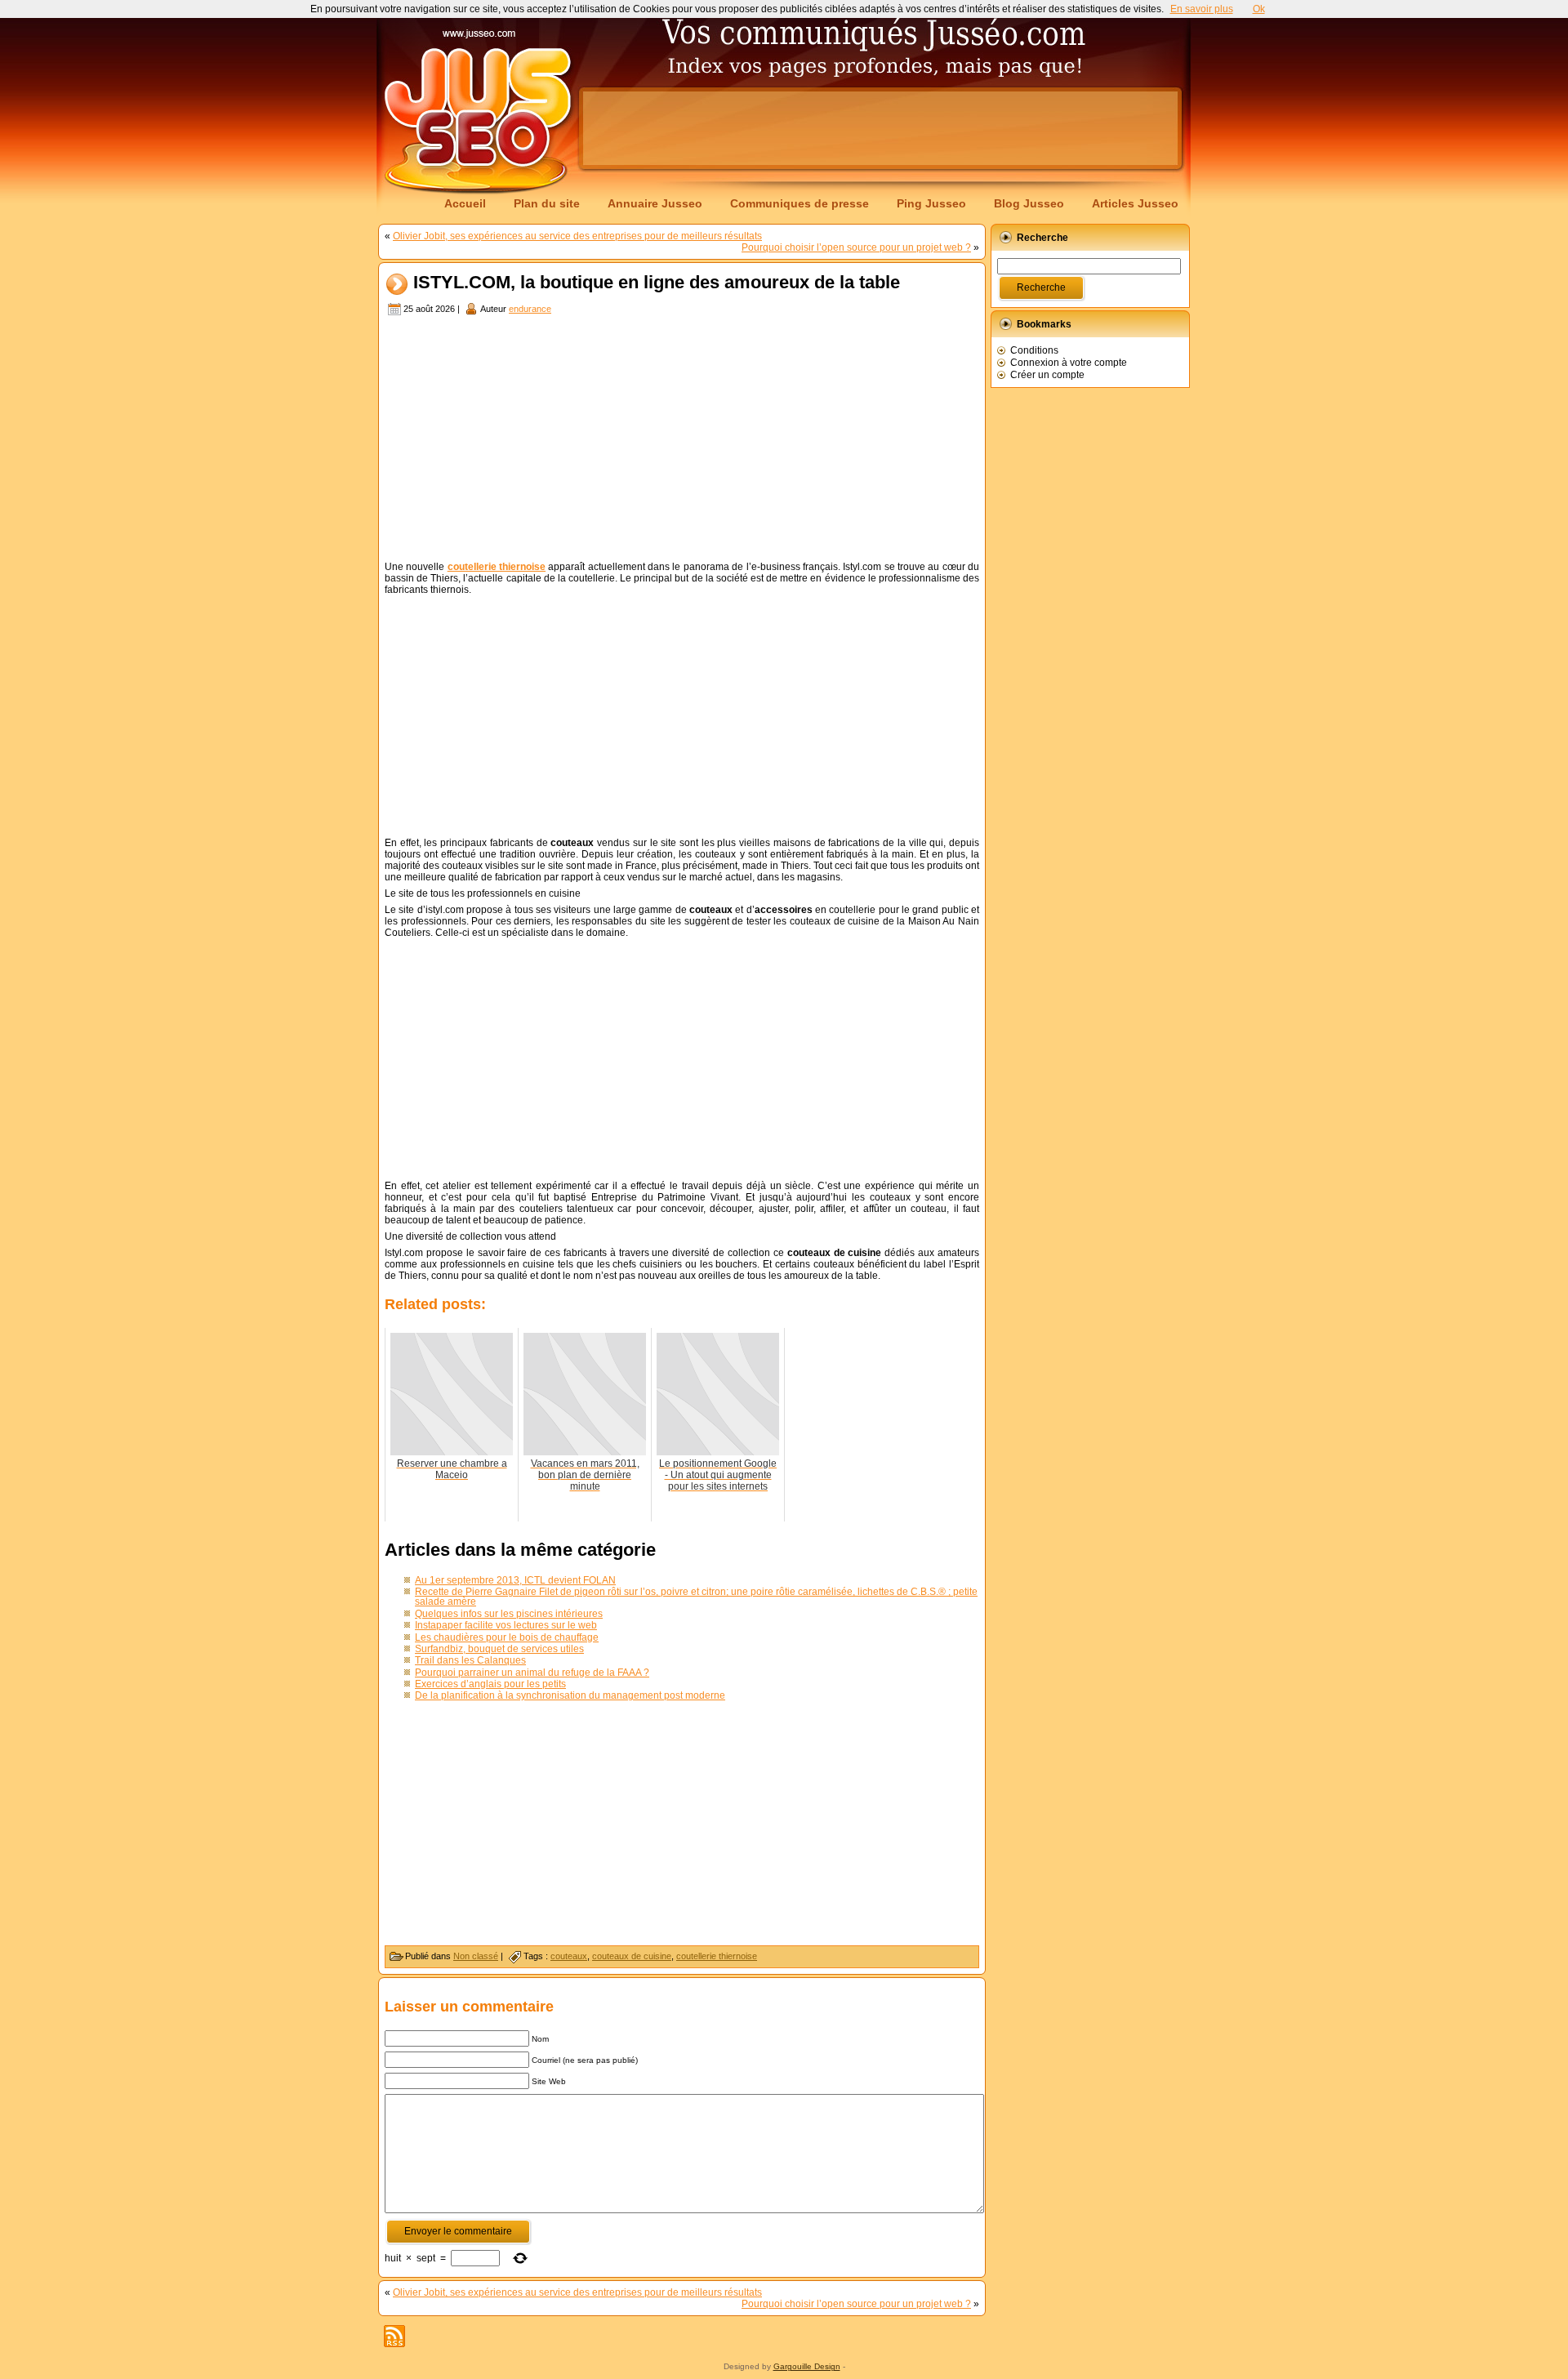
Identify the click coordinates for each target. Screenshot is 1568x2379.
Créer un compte (1047, 375)
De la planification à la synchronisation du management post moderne (570, 1695)
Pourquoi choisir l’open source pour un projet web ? (856, 247)
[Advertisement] (880, 128)
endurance (530, 309)
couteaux (569, 1956)
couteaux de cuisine (632, 1956)
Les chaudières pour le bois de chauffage (507, 1637)
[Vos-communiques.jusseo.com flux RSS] (394, 2336)
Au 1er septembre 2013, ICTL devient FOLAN (515, 1580)
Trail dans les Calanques (470, 1660)
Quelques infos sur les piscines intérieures (509, 1614)
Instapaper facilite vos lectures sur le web (506, 1625)
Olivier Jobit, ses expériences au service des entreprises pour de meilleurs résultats (577, 236)
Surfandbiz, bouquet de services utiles (499, 1649)
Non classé (476, 1956)
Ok (1259, 9)
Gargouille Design (807, 2366)
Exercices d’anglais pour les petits (490, 1684)
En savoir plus (1202, 9)
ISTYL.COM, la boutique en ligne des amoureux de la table (657, 283)
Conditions (1034, 350)
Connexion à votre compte (1069, 363)
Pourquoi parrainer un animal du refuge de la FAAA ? (532, 1673)
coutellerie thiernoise (717, 1956)
